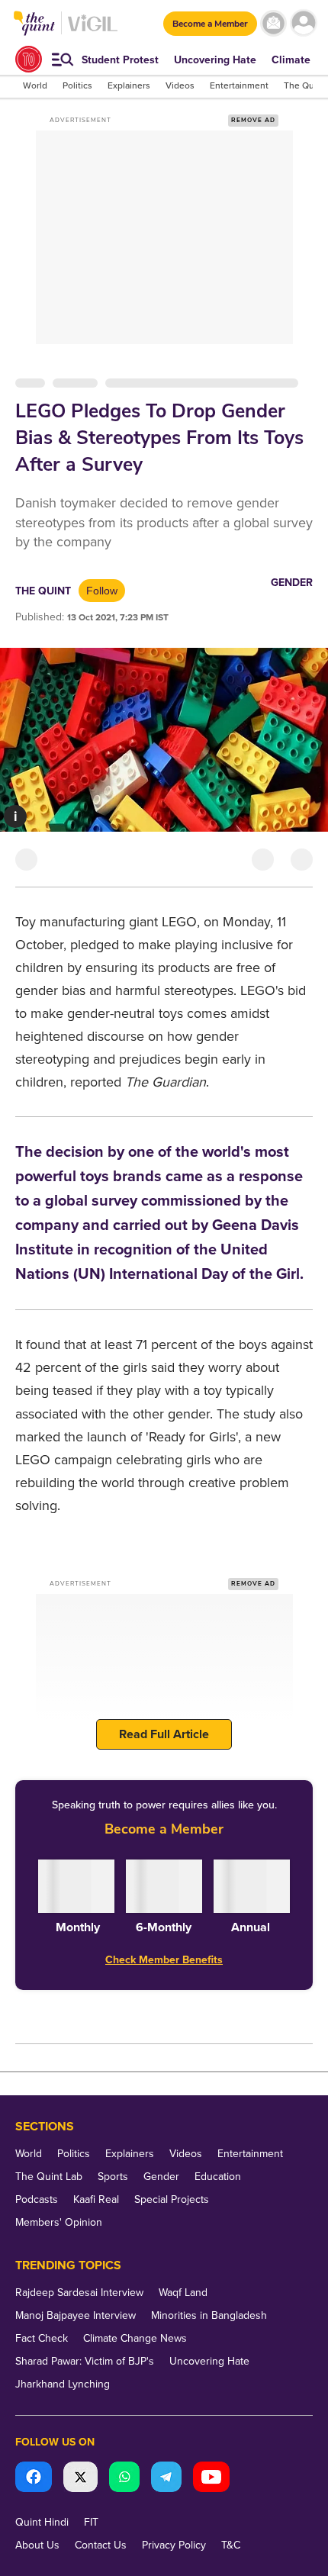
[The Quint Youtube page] (211, 2479)
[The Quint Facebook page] (34, 2479)
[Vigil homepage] (93, 31)
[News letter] (273, 23)
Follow (102, 591)
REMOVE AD (253, 120)
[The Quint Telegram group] (166, 2479)
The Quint (43, 591)
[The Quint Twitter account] (80, 2479)
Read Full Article (164, 1734)
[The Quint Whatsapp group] (124, 2479)
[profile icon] (303, 23)
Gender (292, 583)
